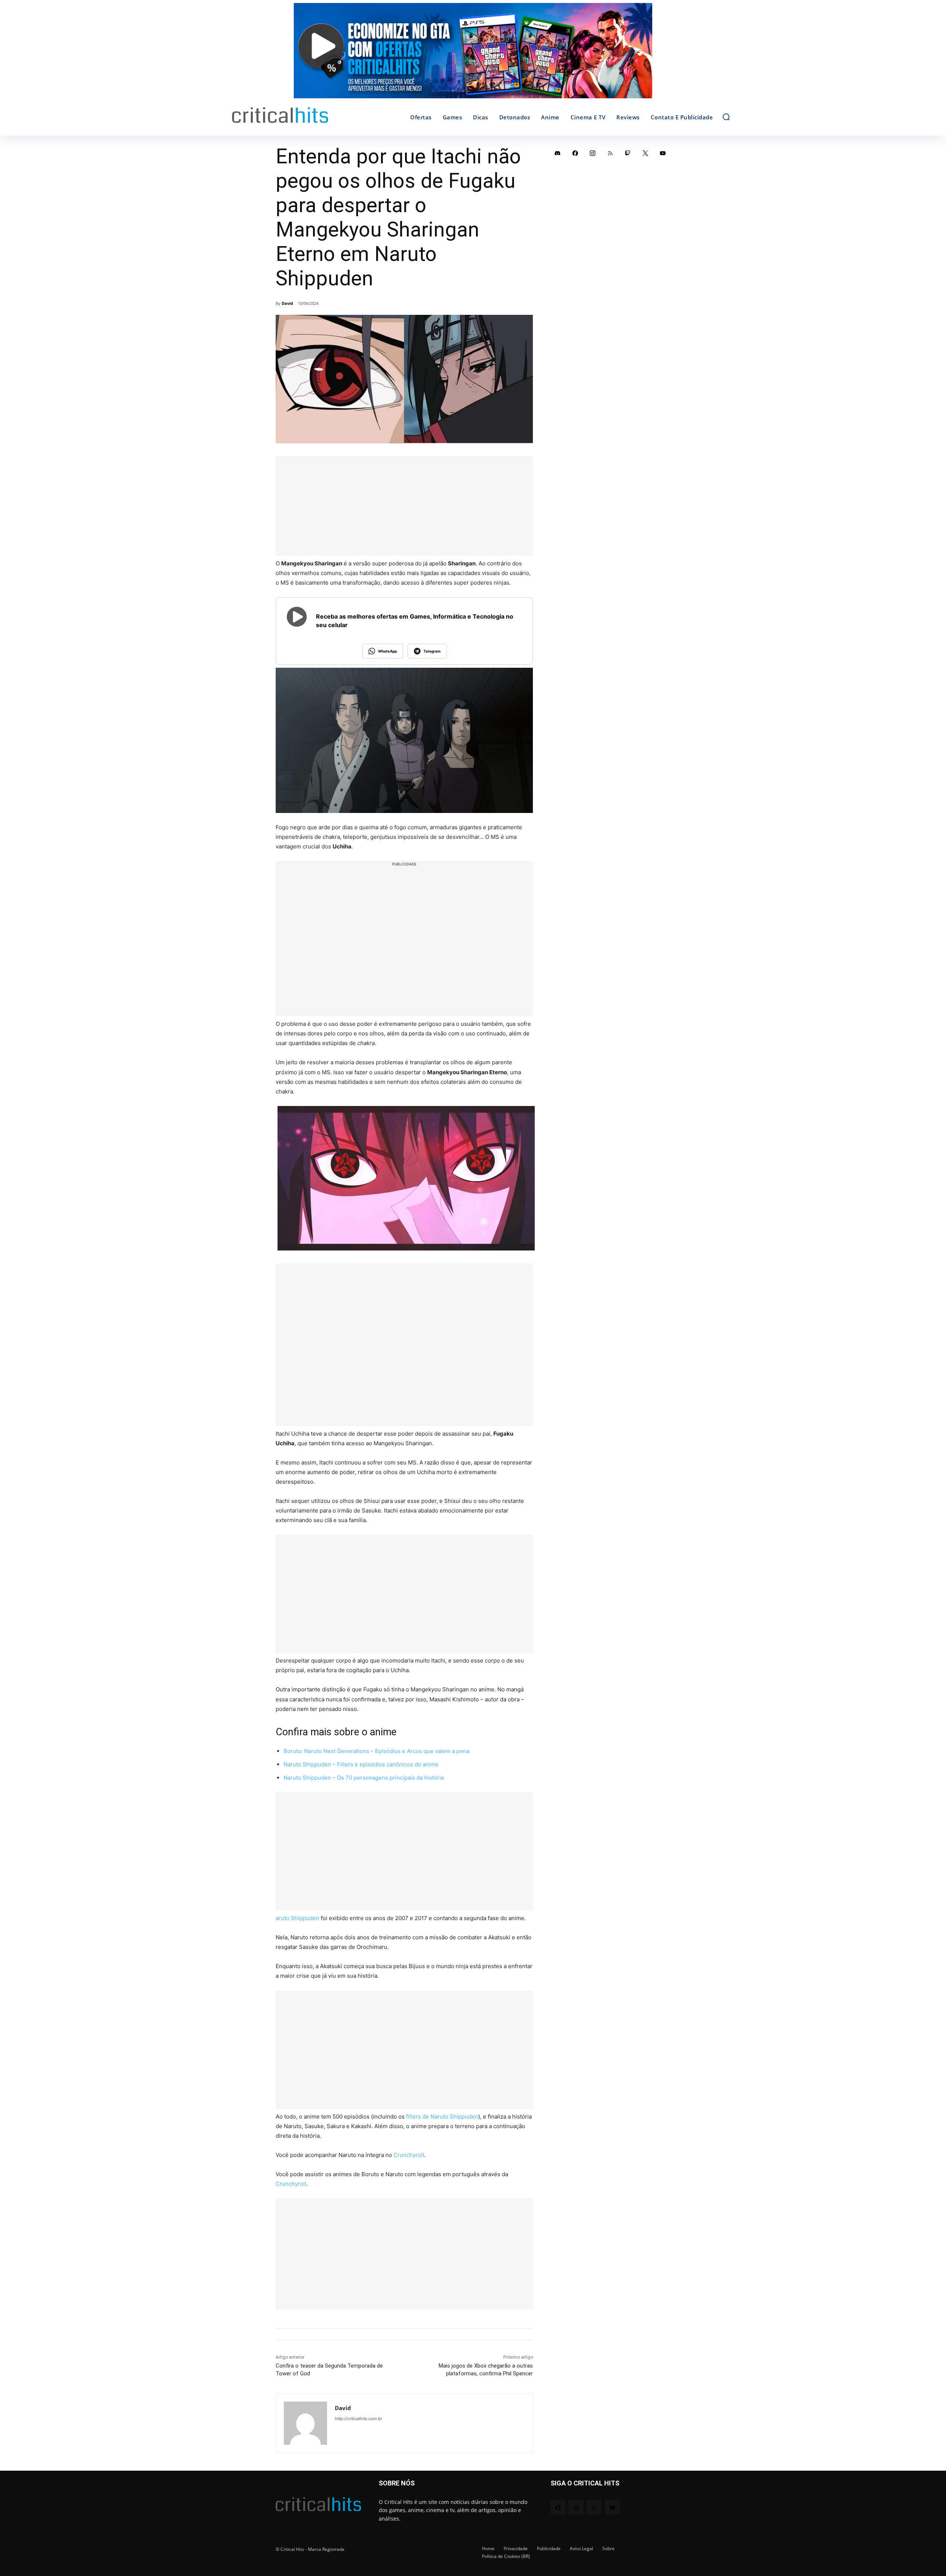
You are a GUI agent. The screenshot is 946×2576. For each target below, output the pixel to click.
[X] (646, 153)
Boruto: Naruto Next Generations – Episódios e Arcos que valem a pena (376, 1751)
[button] (726, 117)
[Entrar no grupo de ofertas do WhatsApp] (473, 54)
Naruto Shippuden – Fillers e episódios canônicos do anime (361, 1764)
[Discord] (558, 153)
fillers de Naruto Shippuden (442, 2116)
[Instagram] (593, 153)
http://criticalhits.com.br (358, 2419)
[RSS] (610, 153)
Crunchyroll (409, 2155)
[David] (305, 2423)
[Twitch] (628, 153)
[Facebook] (575, 153)
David (287, 303)
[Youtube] (663, 153)
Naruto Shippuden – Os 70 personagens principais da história (364, 1778)
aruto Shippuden (297, 1918)
